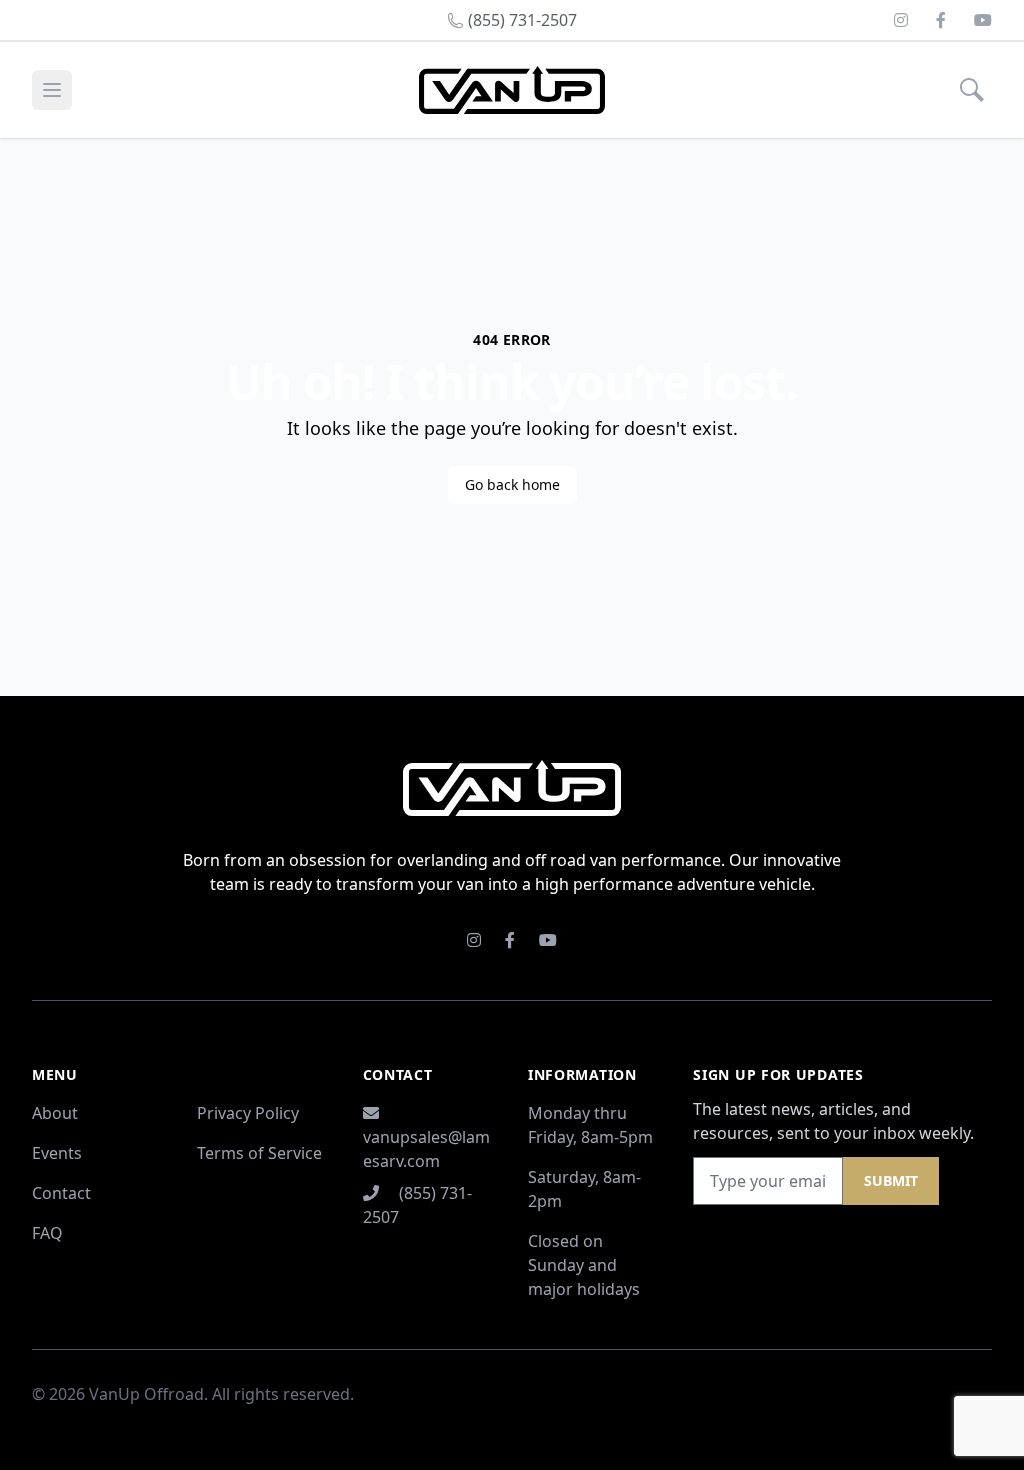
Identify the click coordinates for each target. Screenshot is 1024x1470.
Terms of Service (259, 1153)
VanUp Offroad (146, 1394)
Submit (891, 1180)
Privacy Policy (248, 1113)
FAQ (47, 1233)
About (55, 1113)
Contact (61, 1193)
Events (57, 1153)
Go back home (512, 484)
